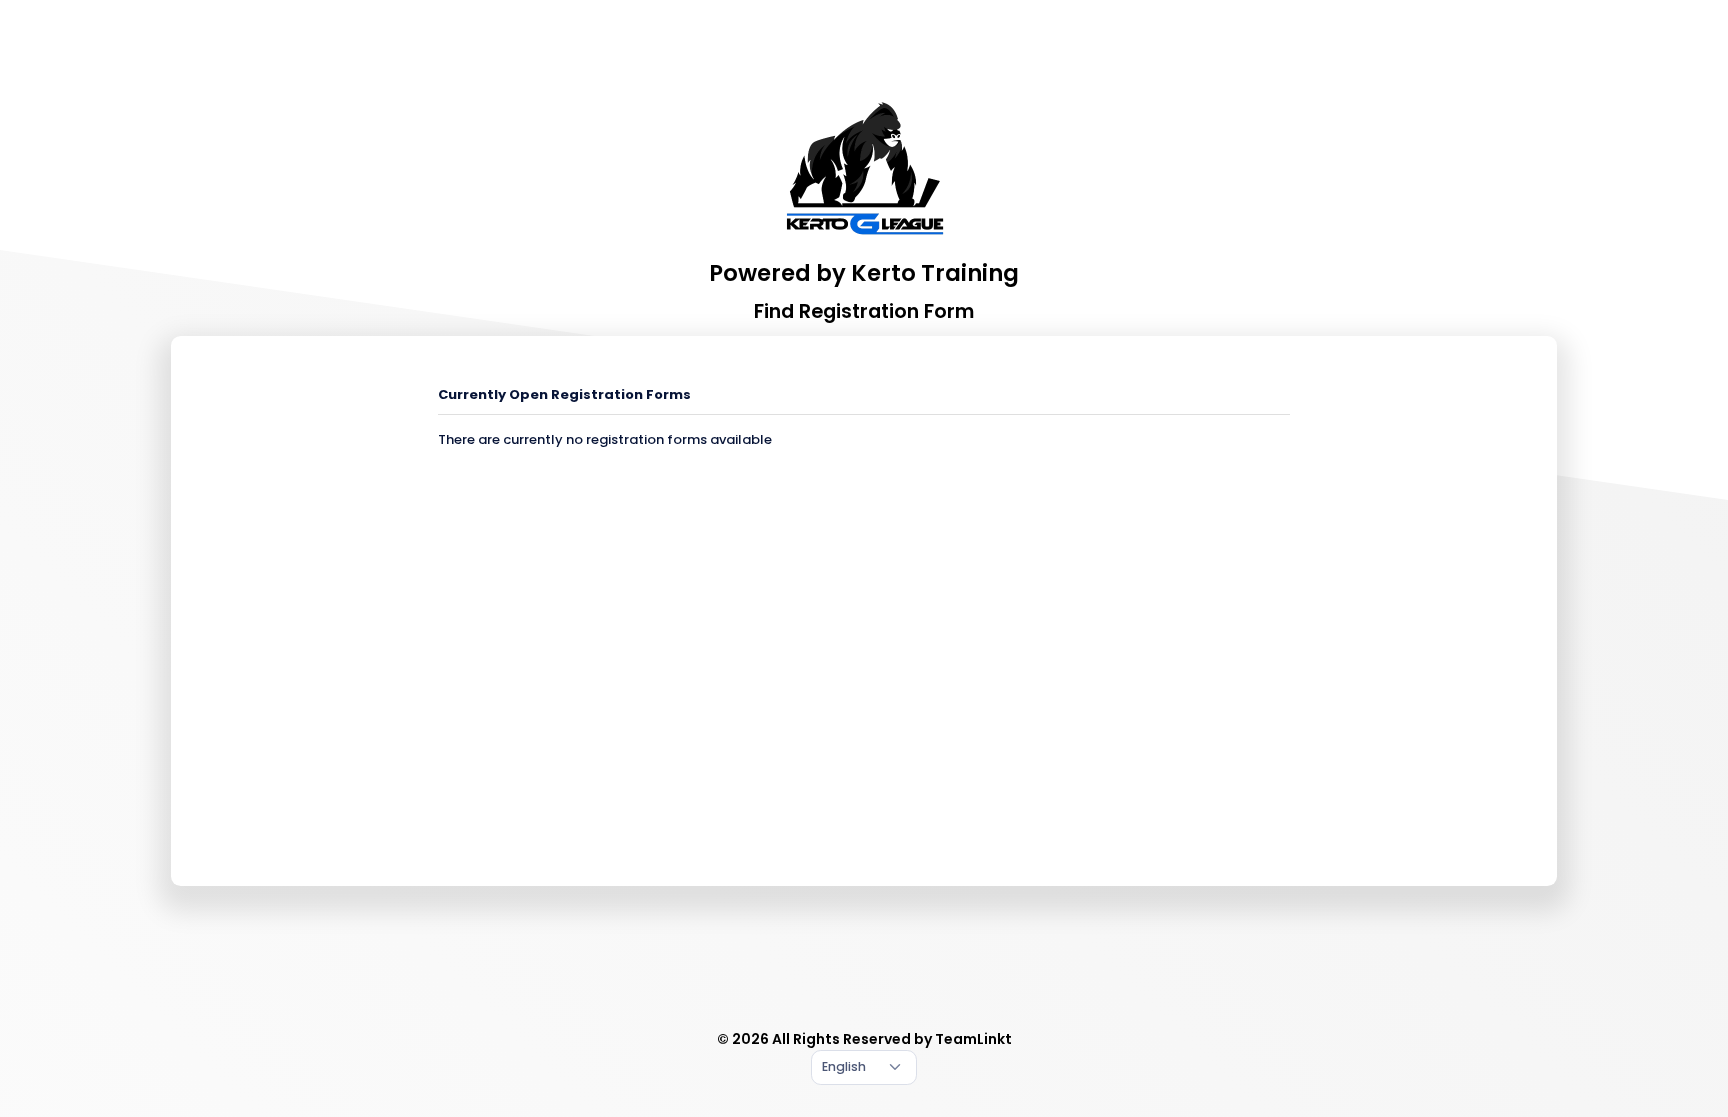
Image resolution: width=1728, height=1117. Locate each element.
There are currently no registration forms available (605, 439)
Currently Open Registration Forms (564, 394)
